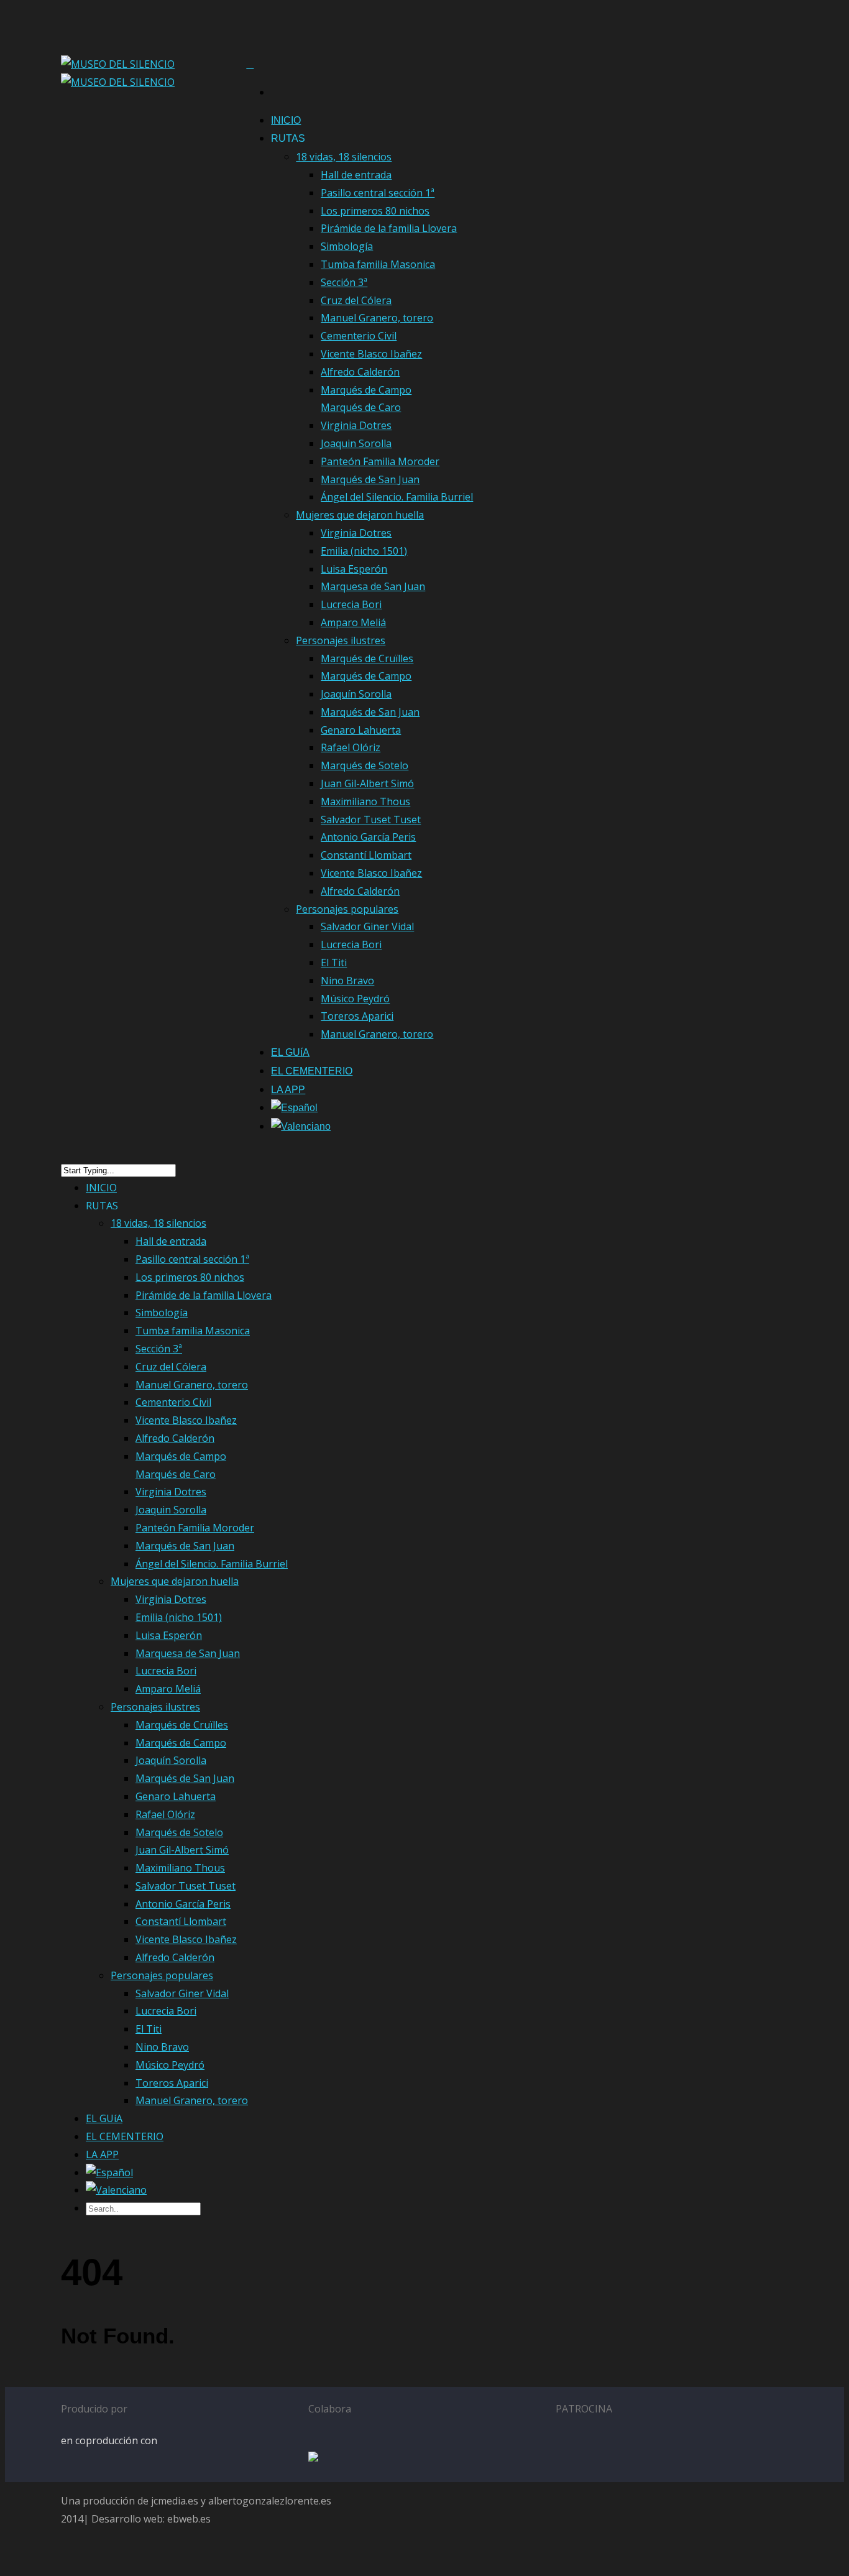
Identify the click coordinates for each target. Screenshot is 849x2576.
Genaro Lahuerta (361, 730)
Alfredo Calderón (360, 372)
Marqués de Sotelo (365, 765)
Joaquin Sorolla (356, 443)
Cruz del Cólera (356, 300)
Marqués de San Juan (370, 479)
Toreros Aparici (357, 1016)
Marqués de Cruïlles (367, 658)
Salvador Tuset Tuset (371, 819)
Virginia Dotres (356, 425)
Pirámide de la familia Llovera (389, 228)
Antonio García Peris (368, 837)
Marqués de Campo (366, 676)
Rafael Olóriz (351, 747)
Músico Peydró (355, 999)
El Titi (334, 963)
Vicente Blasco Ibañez (371, 354)
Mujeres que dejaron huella (360, 515)
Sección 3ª (344, 282)
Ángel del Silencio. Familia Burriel (397, 497)
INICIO (286, 120)
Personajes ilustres (341, 640)
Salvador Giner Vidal (367, 926)
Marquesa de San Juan (373, 586)
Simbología (347, 246)
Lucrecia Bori (351, 604)
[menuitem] (294, 1111)
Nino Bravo (347, 981)
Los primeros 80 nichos (375, 211)
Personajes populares (347, 909)
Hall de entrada (356, 175)
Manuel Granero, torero (377, 318)
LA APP (288, 1090)
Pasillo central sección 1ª (378, 193)
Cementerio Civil (359, 336)
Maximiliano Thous (365, 801)
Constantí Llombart (366, 855)
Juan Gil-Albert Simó (367, 783)
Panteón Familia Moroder (380, 461)
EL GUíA (290, 1052)
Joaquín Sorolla (356, 694)
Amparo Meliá (353, 622)
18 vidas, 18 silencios (344, 157)
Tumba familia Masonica (378, 264)
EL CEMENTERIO (312, 1071)
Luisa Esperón (354, 569)
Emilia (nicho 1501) (364, 551)
